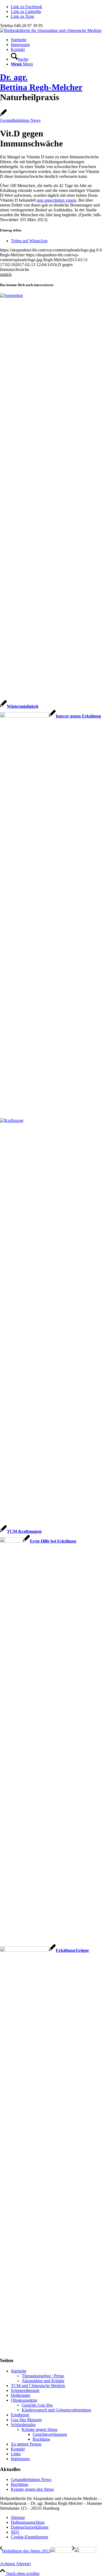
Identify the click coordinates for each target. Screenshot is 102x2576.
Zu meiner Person (26, 2444)
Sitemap (18, 2517)
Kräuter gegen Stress (40, 2429)
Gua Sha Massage (26, 2420)
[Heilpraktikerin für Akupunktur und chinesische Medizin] (51, 30)
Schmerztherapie (25, 2390)
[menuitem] (56, 40)
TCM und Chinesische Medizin (38, 2386)
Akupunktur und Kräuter (43, 2381)
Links (16, 2454)
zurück (6, 274)
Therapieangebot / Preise (43, 2376)
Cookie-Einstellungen (30, 2537)
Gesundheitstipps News (20, 120)
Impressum (20, 2459)
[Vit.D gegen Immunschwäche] (3, 115)
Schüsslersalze (23, 2425)
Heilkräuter (21, 2395)
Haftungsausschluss (28, 2522)
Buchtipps (41, 2439)
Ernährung (20, 2415)
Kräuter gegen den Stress (32, 2489)
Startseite (19, 2371)
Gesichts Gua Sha (37, 2405)
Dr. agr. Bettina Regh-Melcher (41, 82)
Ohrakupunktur (24, 2400)
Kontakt (18, 2449)
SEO (15, 2532)
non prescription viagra (56, 200)
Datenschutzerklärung (30, 2527)
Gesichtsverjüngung (50, 2434)
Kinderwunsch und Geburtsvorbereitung (56, 2410)
